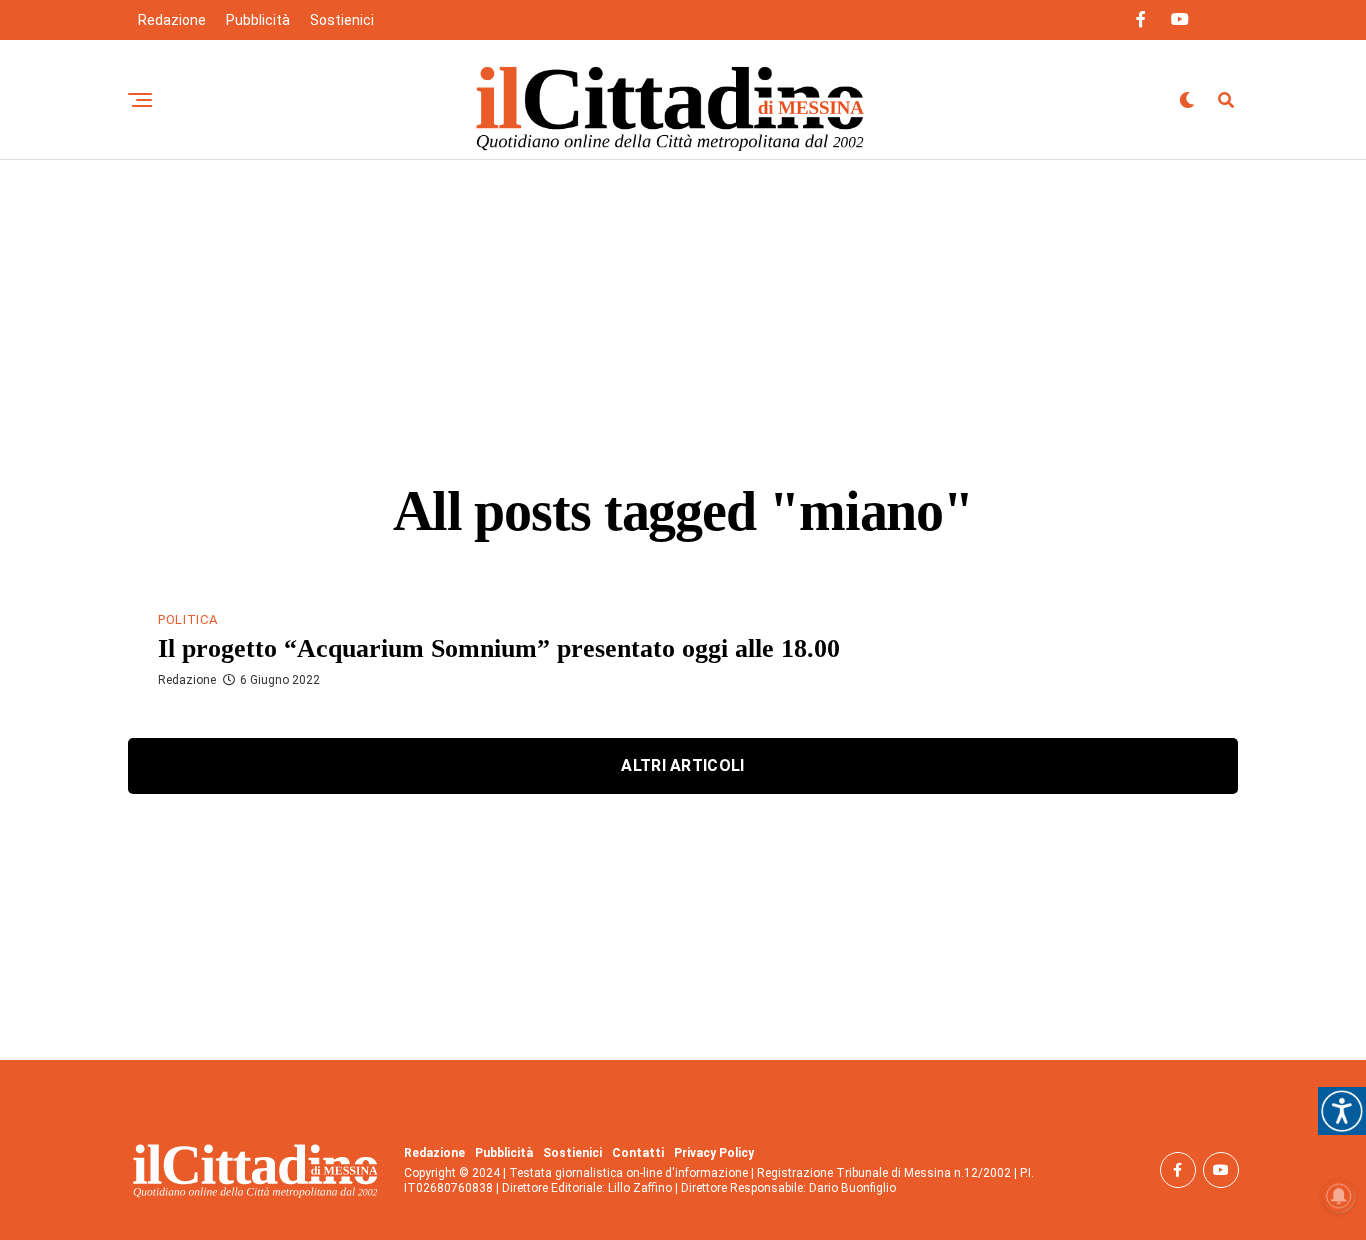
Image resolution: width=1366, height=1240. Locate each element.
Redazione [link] (172, 20)
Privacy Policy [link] (714, 1153)
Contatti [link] (638, 1153)
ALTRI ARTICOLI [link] (682, 765)
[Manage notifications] (1339, 1196)
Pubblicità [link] (258, 20)
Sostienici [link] (342, 20)
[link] (1342, 1111)
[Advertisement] (683, 310)
